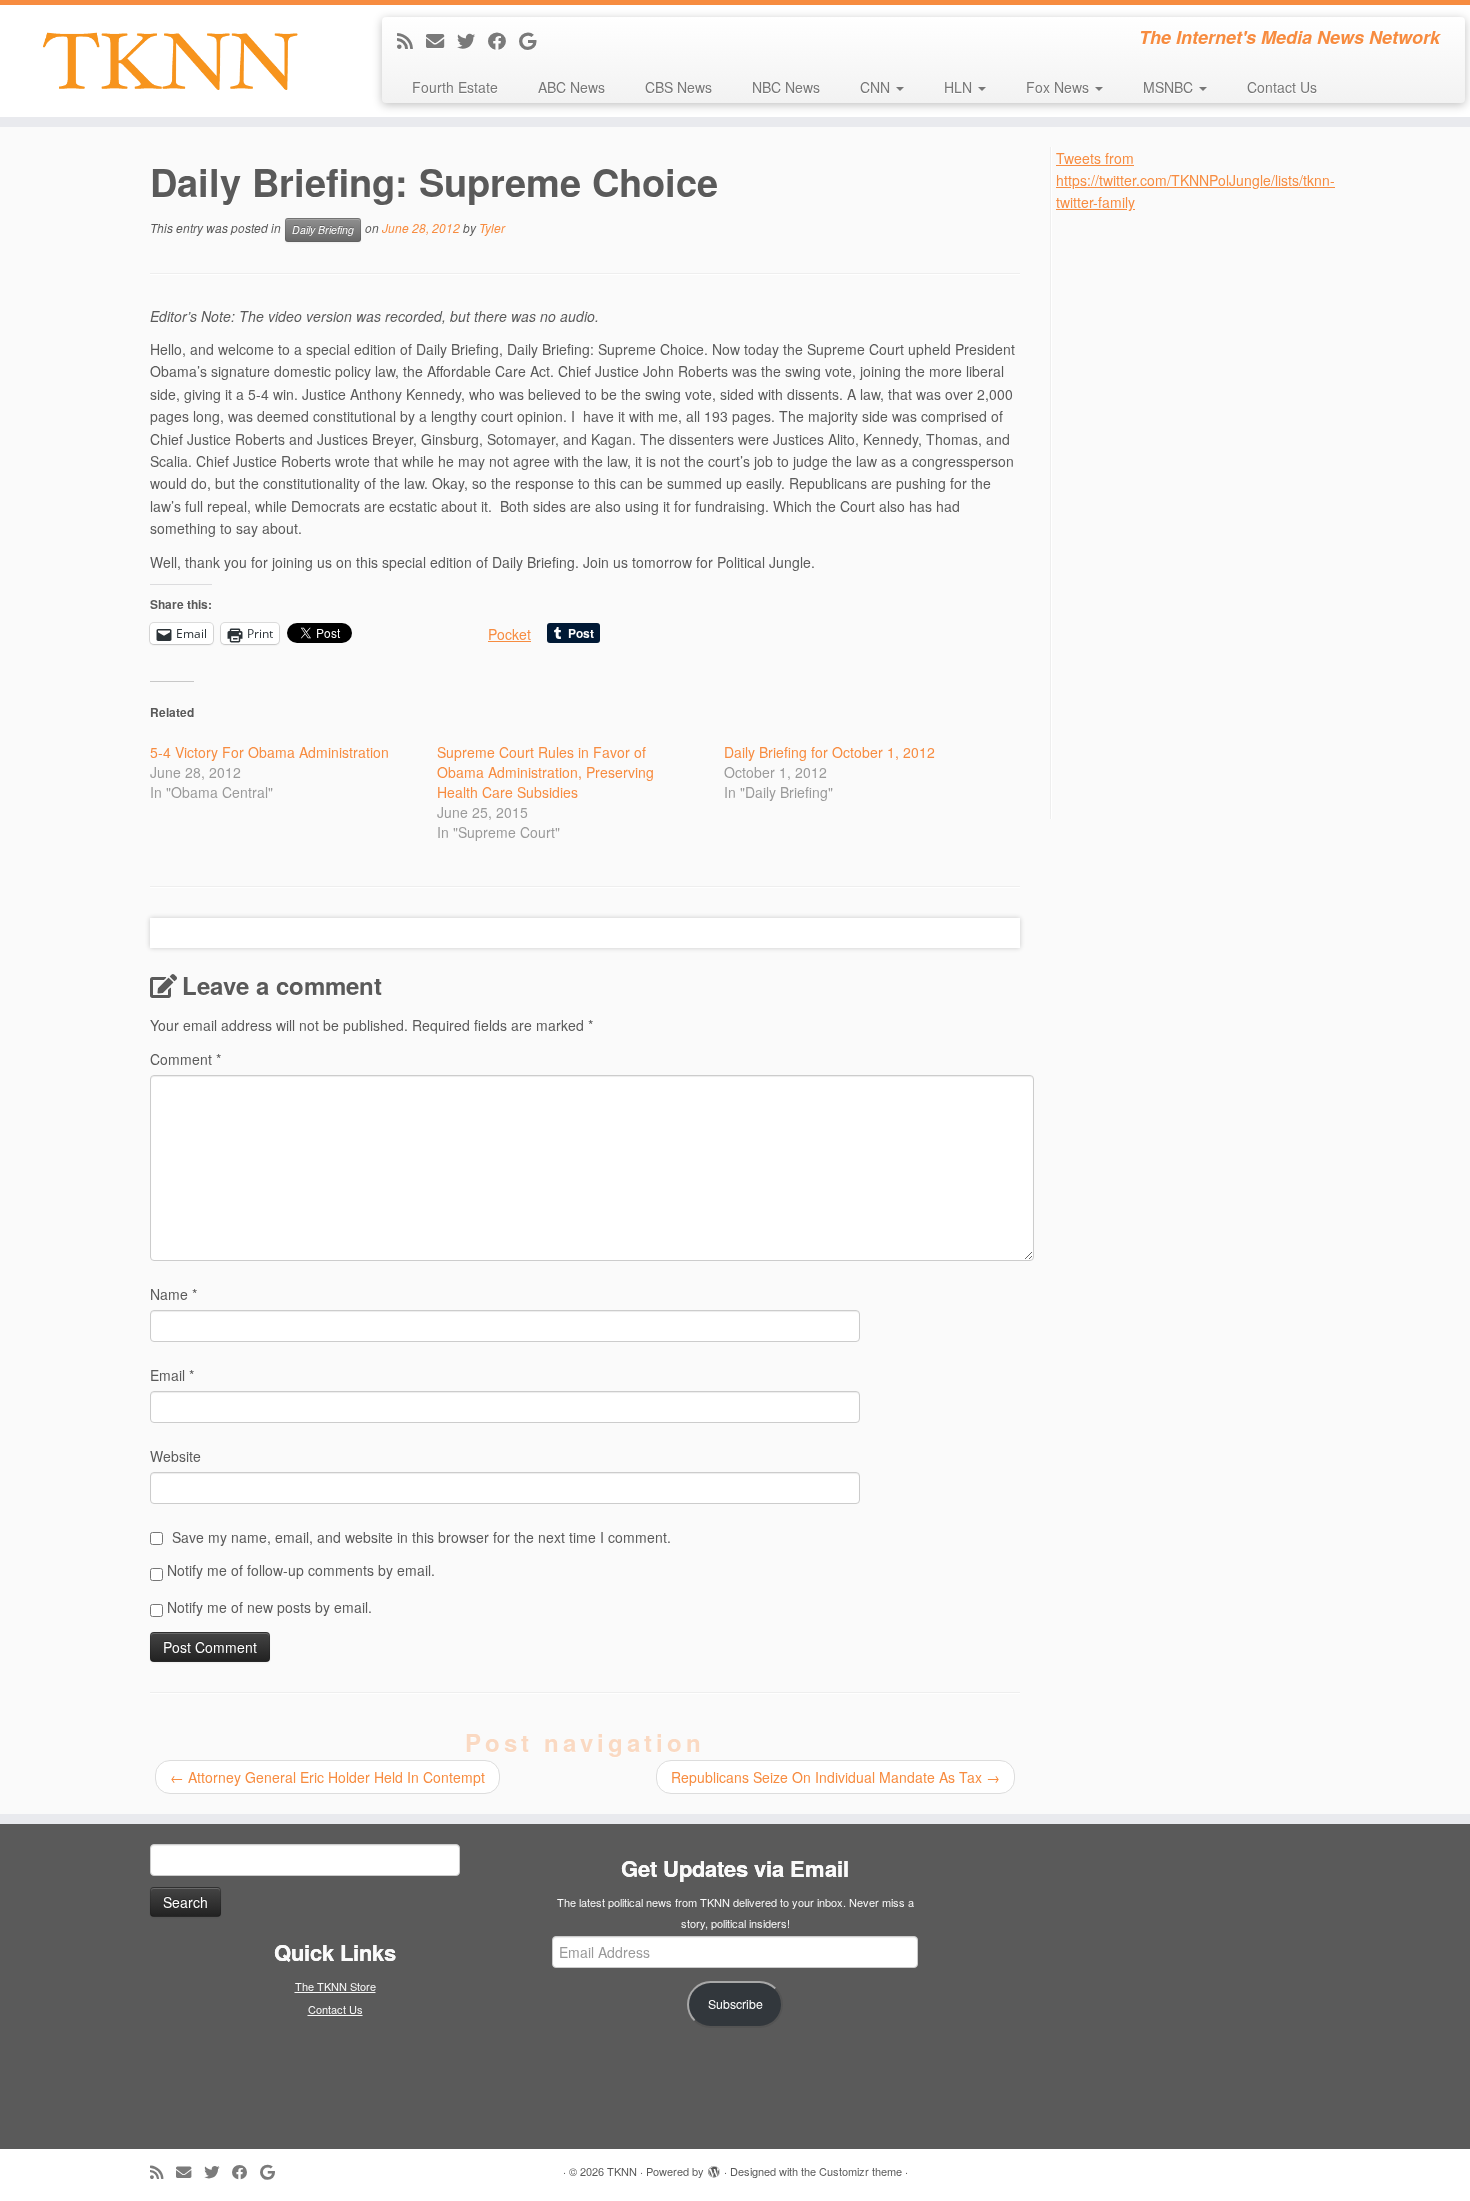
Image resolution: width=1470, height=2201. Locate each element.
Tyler (492, 227)
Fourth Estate (455, 87)
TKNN (622, 2171)
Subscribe (735, 2004)
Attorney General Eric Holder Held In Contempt (327, 1777)
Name (173, 1294)
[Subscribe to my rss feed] (411, 40)
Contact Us (1282, 87)
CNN (877, 87)
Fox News (1059, 87)
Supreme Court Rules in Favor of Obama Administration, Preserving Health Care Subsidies (545, 772)
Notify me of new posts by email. (269, 1607)
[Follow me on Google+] (534, 40)
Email (172, 1375)
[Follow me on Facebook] (503, 40)
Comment (185, 1059)
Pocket (509, 634)
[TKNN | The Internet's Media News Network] (169, 61)
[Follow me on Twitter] (472, 40)
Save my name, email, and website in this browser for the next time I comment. (421, 1537)
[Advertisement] (1206, 514)
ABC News (571, 87)
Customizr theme (860, 2171)
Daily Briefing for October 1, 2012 (829, 752)
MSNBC (1170, 87)
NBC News (786, 87)
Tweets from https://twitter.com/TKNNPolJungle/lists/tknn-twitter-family (1195, 180)
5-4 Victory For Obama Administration (269, 752)
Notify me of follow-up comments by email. (301, 1570)
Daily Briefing (323, 229)
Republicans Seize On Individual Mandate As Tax (835, 1777)
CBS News (678, 87)
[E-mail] (441, 40)
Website (175, 1456)
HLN (960, 87)
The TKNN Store (335, 1986)
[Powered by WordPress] (714, 2167)
